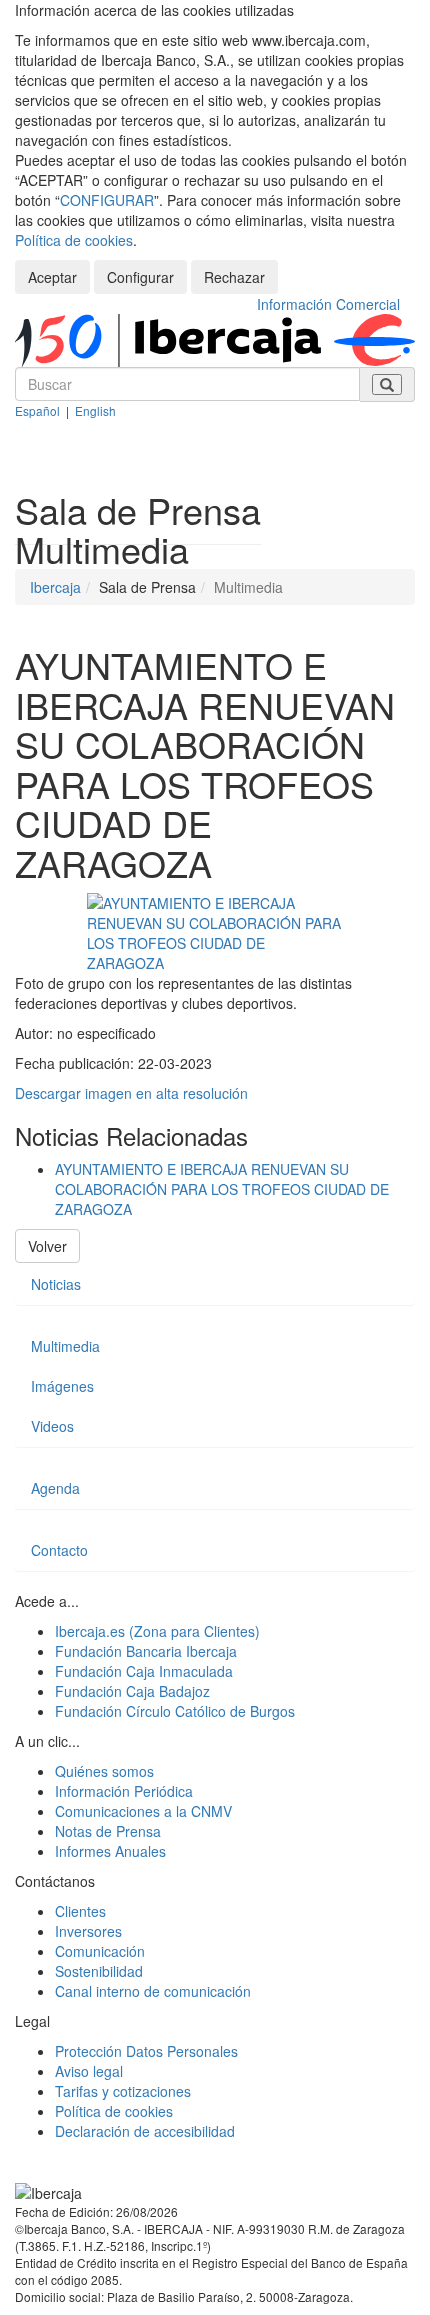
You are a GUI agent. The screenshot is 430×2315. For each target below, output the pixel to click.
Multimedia (65, 1346)
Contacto (59, 1550)
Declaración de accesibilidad (145, 2131)
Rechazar (234, 277)
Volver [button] (47, 1246)
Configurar (140, 277)
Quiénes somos (104, 1771)
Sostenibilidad (99, 1971)
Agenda (55, 1488)
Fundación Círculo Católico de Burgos (175, 1711)
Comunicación (100, 1951)
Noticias (56, 1284)
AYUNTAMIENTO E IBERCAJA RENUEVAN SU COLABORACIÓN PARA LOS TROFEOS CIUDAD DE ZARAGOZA (222, 1189)
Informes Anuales (110, 1851)
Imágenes (62, 1386)
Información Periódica (124, 1791)
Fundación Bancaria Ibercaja (146, 1651)
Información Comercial (328, 304)
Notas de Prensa (108, 1831)
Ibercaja (55, 587)
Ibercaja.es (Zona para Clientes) (157, 1631)
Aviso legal (89, 2071)
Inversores (88, 1931)
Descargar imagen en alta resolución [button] (131, 1093)
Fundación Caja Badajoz (132, 1691)
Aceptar (52, 277)
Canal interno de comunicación (153, 1991)
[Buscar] (387, 384)
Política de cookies (74, 240)
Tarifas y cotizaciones (123, 2091)
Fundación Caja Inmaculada (144, 1671)
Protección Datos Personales (146, 2051)
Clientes (80, 1911)
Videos (52, 1426)
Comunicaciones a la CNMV (143, 1811)
